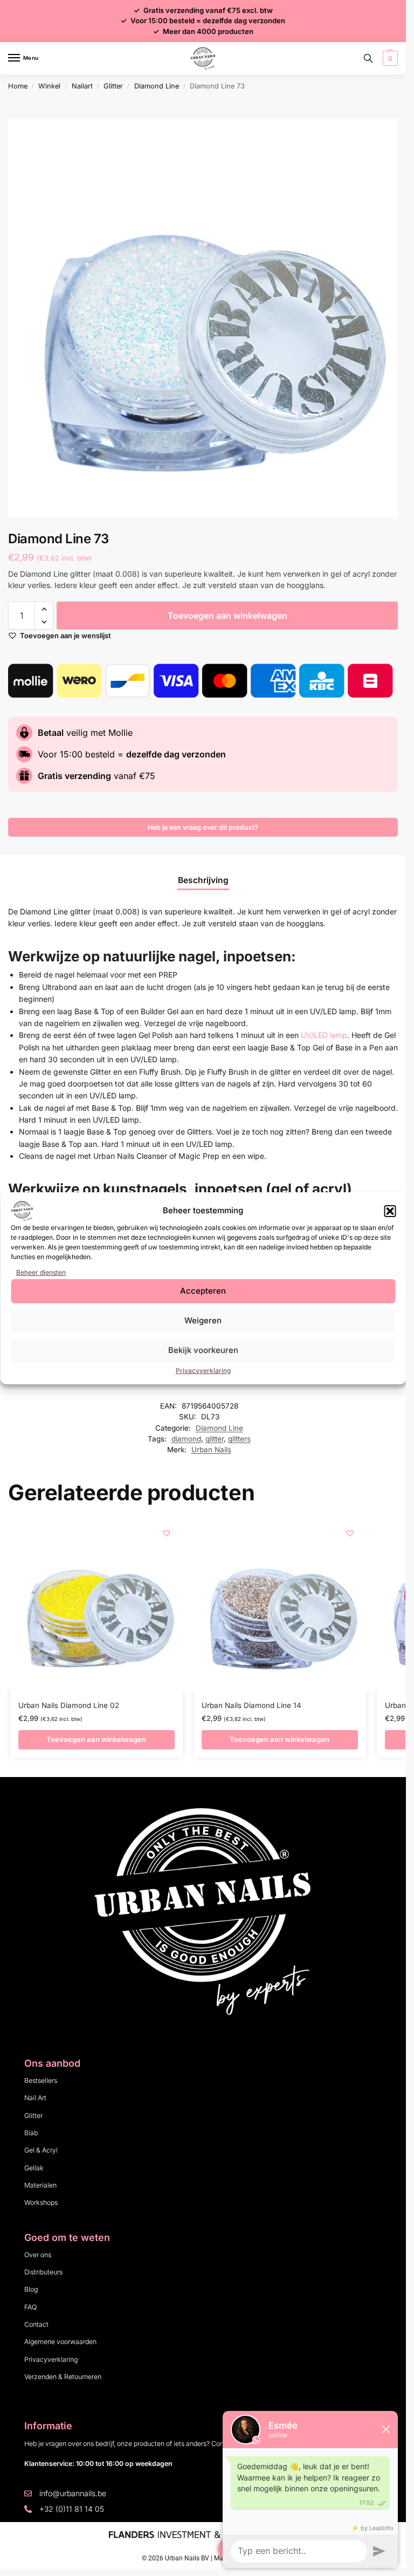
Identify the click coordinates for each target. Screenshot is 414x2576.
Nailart (82, 86)
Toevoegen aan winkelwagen (227, 616)
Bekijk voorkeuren (203, 1350)
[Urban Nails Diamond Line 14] (280, 1603)
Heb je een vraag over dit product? (203, 827)
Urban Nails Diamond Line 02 (69, 1705)
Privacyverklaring (203, 1371)
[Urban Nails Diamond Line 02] (96, 1603)
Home (18, 86)
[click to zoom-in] (207, 318)
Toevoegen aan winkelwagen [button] (96, 1739)
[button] (390, 1211)
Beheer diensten (41, 1272)
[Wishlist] (167, 1533)
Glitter (113, 86)
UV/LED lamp (324, 1035)
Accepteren (203, 1291)
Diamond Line (157, 86)
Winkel (49, 86)
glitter (215, 1439)
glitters (239, 1439)
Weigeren (203, 1320)
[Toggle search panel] (368, 58)
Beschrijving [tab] (203, 880)
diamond (186, 1439)
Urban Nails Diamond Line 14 (251, 1705)
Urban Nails (211, 1450)
